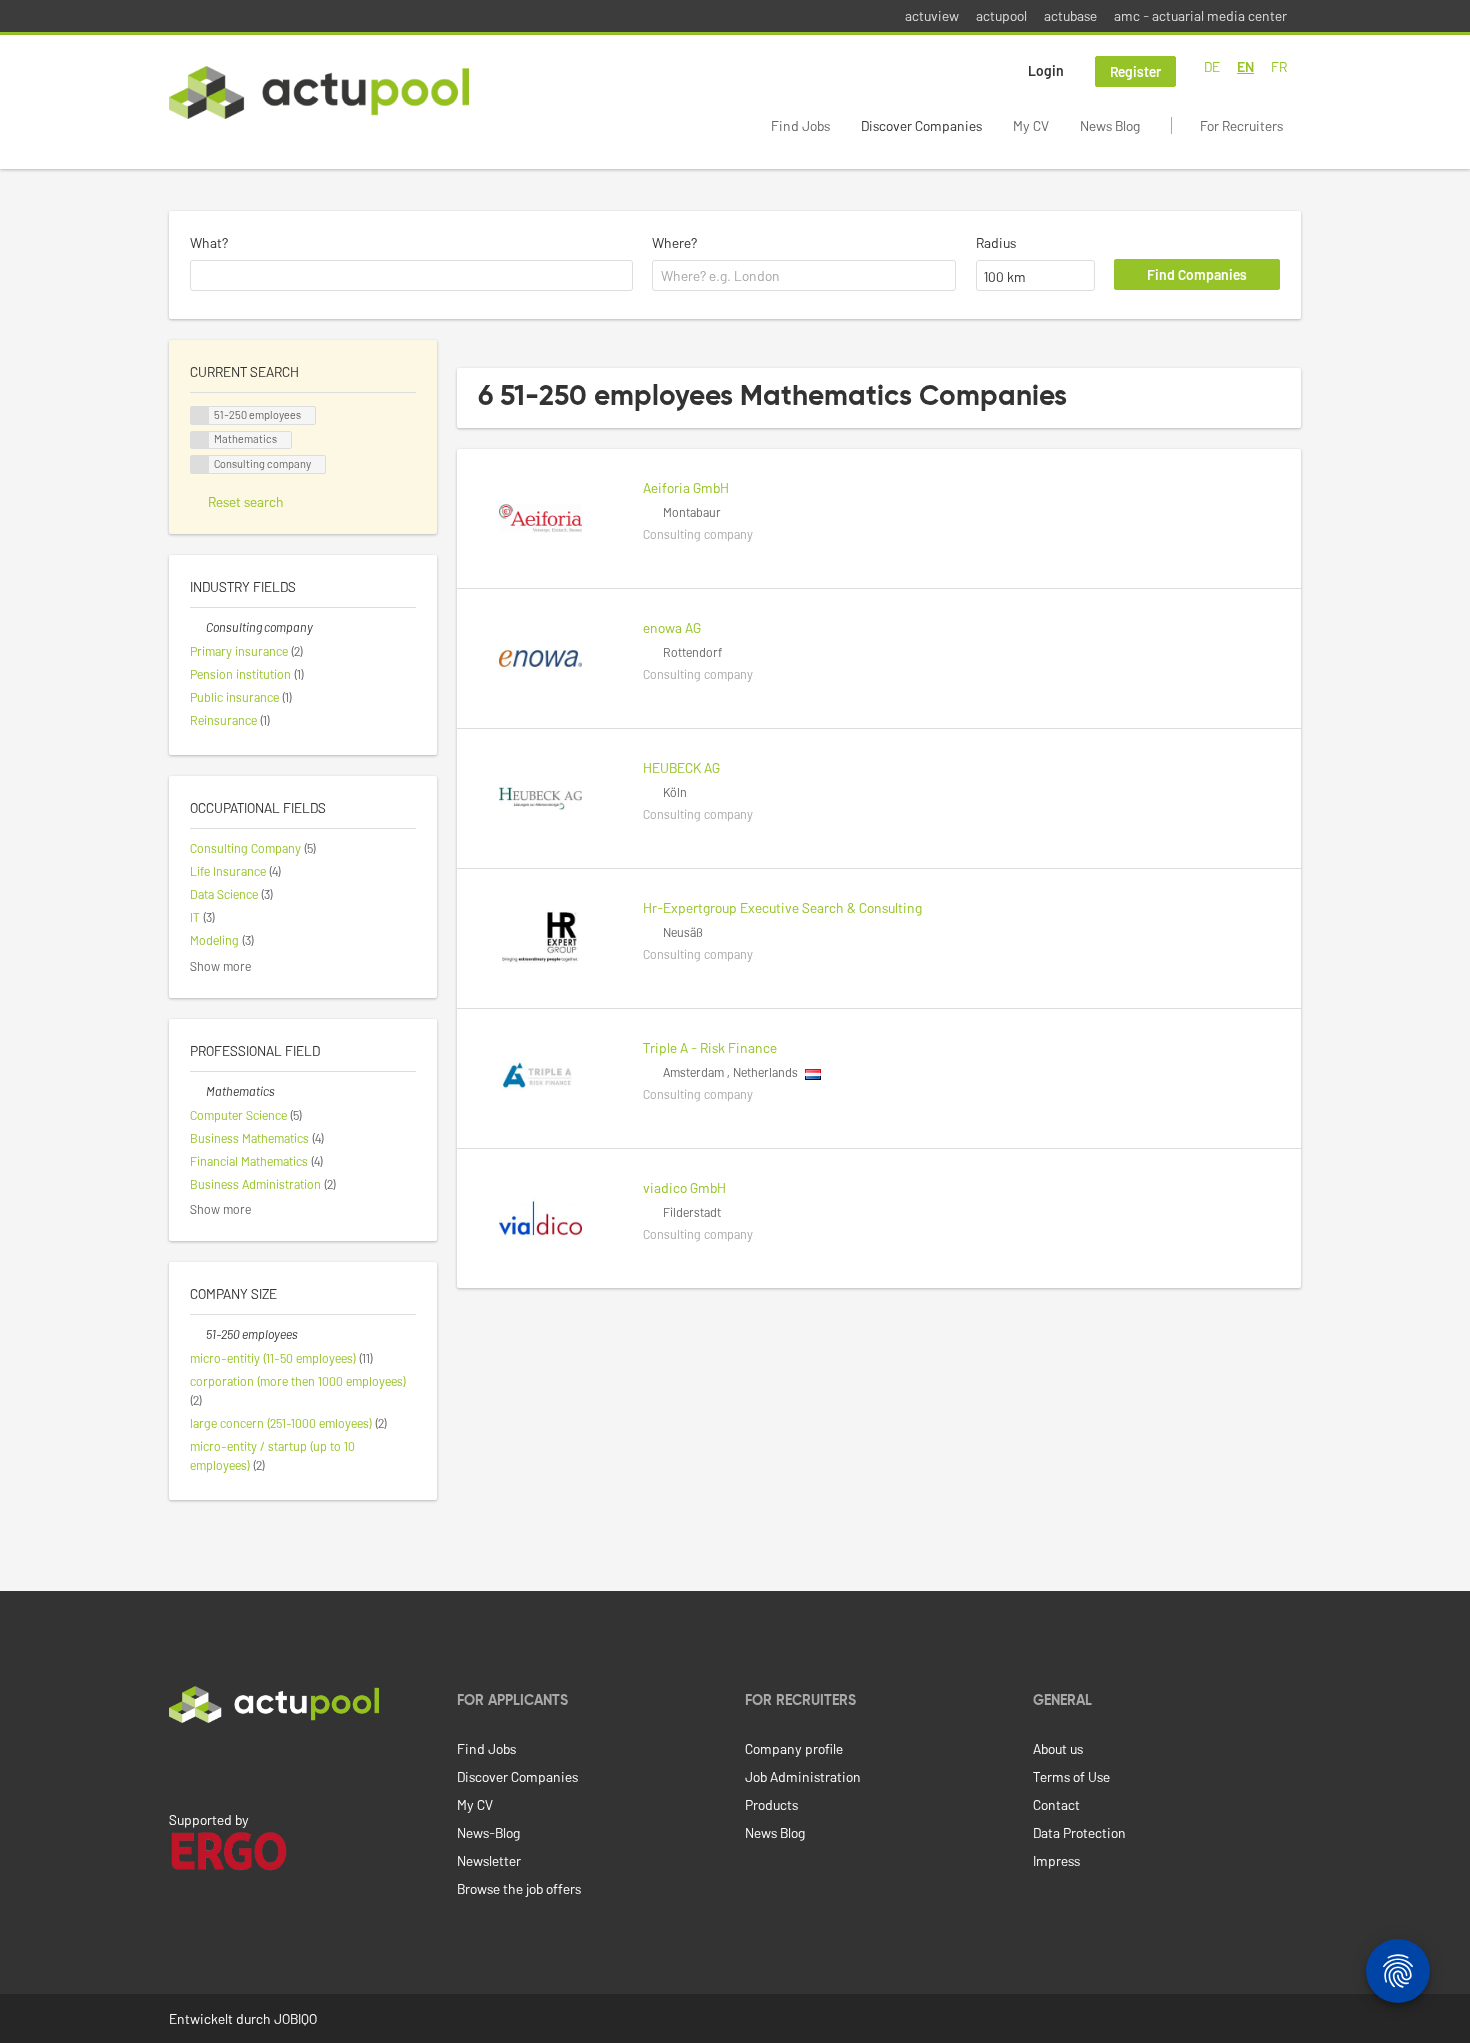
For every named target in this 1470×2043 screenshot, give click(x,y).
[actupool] (319, 92)
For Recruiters (1241, 125)
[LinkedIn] (180, 1765)
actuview (932, 15)
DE (1212, 66)
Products (771, 1804)
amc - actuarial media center (1200, 15)
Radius (996, 242)
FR (1279, 66)
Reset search (246, 501)
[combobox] (411, 276)
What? (209, 242)
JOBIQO (295, 2018)
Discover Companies (921, 125)
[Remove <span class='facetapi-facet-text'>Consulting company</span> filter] (200, 464)
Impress (1056, 1860)
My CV (1031, 125)
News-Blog (488, 1832)
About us (1058, 1748)
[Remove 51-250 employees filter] (198, 1334)
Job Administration (803, 1776)
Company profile (794, 1748)
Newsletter (489, 1860)
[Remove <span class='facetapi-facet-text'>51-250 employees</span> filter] (200, 415)
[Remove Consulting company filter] (198, 627)
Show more (220, 966)
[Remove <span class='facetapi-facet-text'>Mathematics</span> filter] (200, 440)
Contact (1056, 1804)
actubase (1070, 15)
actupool (1001, 15)
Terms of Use (1071, 1776)
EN (1245, 66)
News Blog (1110, 125)
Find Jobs (800, 125)
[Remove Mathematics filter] (198, 1091)
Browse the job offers (519, 1888)
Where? (674, 242)
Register (1135, 71)
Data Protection (1079, 1832)
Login (1046, 70)
